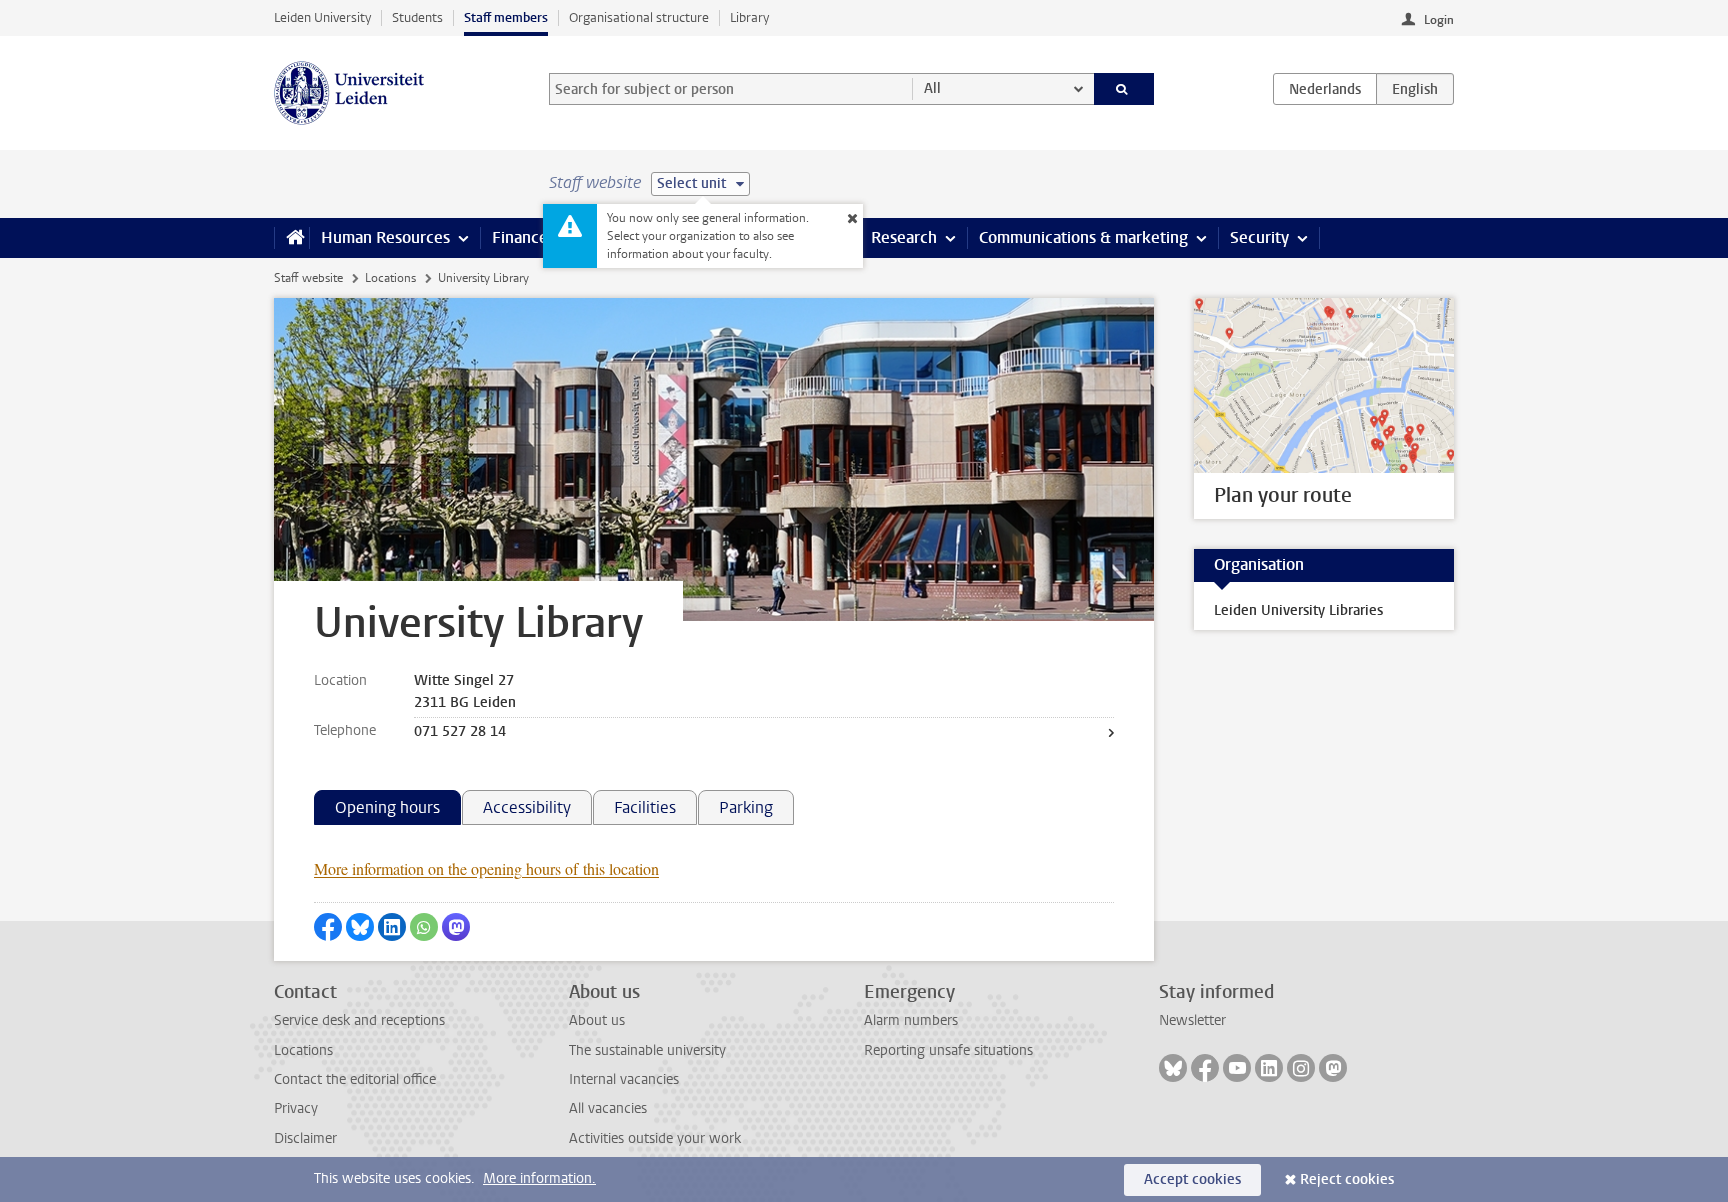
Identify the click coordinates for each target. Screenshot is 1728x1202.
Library (749, 17)
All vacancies (608, 1108)
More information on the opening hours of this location (486, 868)
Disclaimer (305, 1138)
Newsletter (1192, 1020)
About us (597, 1020)
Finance (520, 237)
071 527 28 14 (460, 731)
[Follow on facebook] (1205, 1068)
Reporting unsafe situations (948, 1050)
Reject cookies (1347, 1179)
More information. (539, 1178)
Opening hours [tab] (387, 807)
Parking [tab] (746, 807)
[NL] (1325, 89)
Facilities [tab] (645, 807)
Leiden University (322, 17)
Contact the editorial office (355, 1079)
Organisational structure (639, 17)
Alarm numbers (911, 1020)
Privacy (296, 1108)
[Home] (291, 238)
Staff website (308, 278)
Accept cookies (1192, 1179)
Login (1439, 20)
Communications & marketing (1083, 237)
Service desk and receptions (359, 1020)
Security (1259, 237)
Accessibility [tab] (527, 807)
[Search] (1124, 89)
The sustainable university (647, 1050)
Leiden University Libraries (1298, 610)
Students (417, 17)
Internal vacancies (624, 1079)
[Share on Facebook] (328, 927)
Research (904, 237)
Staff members (506, 17)
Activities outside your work (655, 1138)
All (932, 88)
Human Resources (385, 237)
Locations (390, 278)
